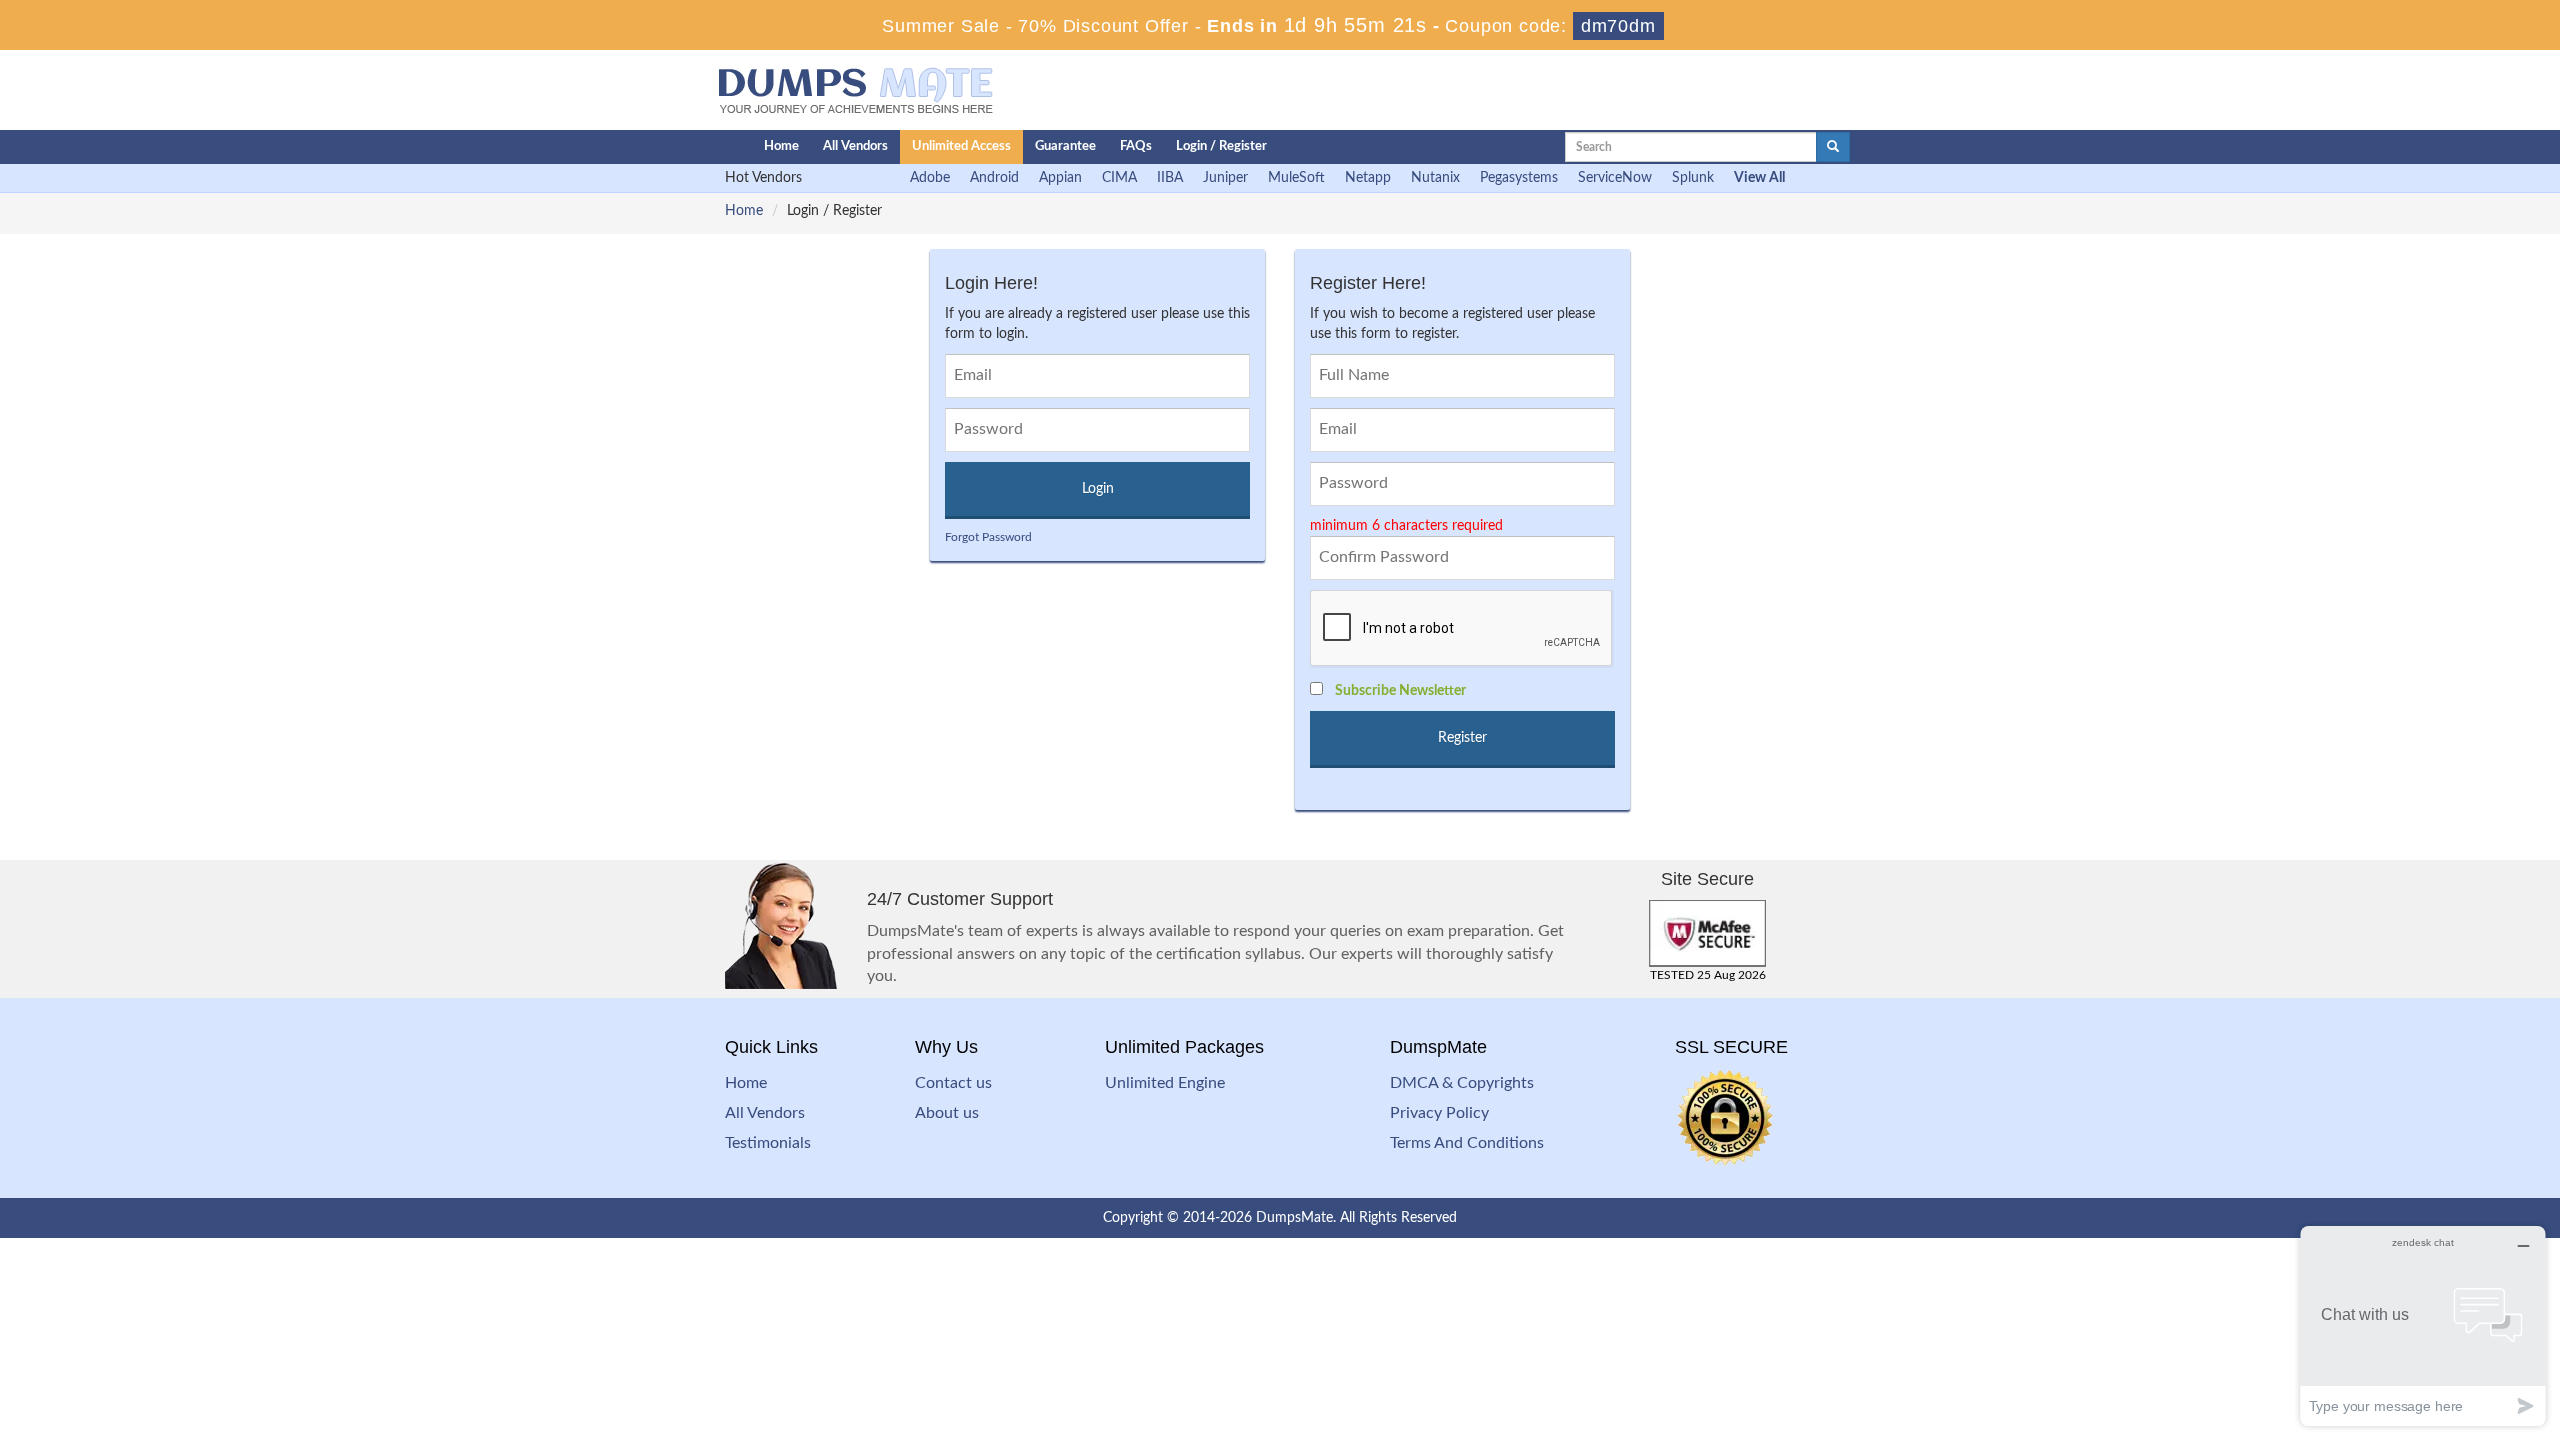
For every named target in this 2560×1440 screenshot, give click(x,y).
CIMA (1119, 178)
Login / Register (1221, 146)
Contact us (953, 1083)
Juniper (1225, 178)
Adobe (930, 178)
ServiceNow (1615, 178)
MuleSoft (1296, 178)
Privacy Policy (1439, 1113)
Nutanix (1435, 178)
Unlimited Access (961, 146)
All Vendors (855, 146)
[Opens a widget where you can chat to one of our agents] (2423, 1325)
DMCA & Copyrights (1462, 1083)
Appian (1060, 178)
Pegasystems (1519, 178)
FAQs (1136, 146)
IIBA (1170, 178)
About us (947, 1113)
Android (994, 178)
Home (781, 146)
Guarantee (1065, 146)
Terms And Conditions (1467, 1143)
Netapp (1368, 178)
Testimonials (768, 1143)
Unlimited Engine (1165, 1083)
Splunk (1693, 178)
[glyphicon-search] (1833, 147)
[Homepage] (697, 147)
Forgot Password (988, 537)
